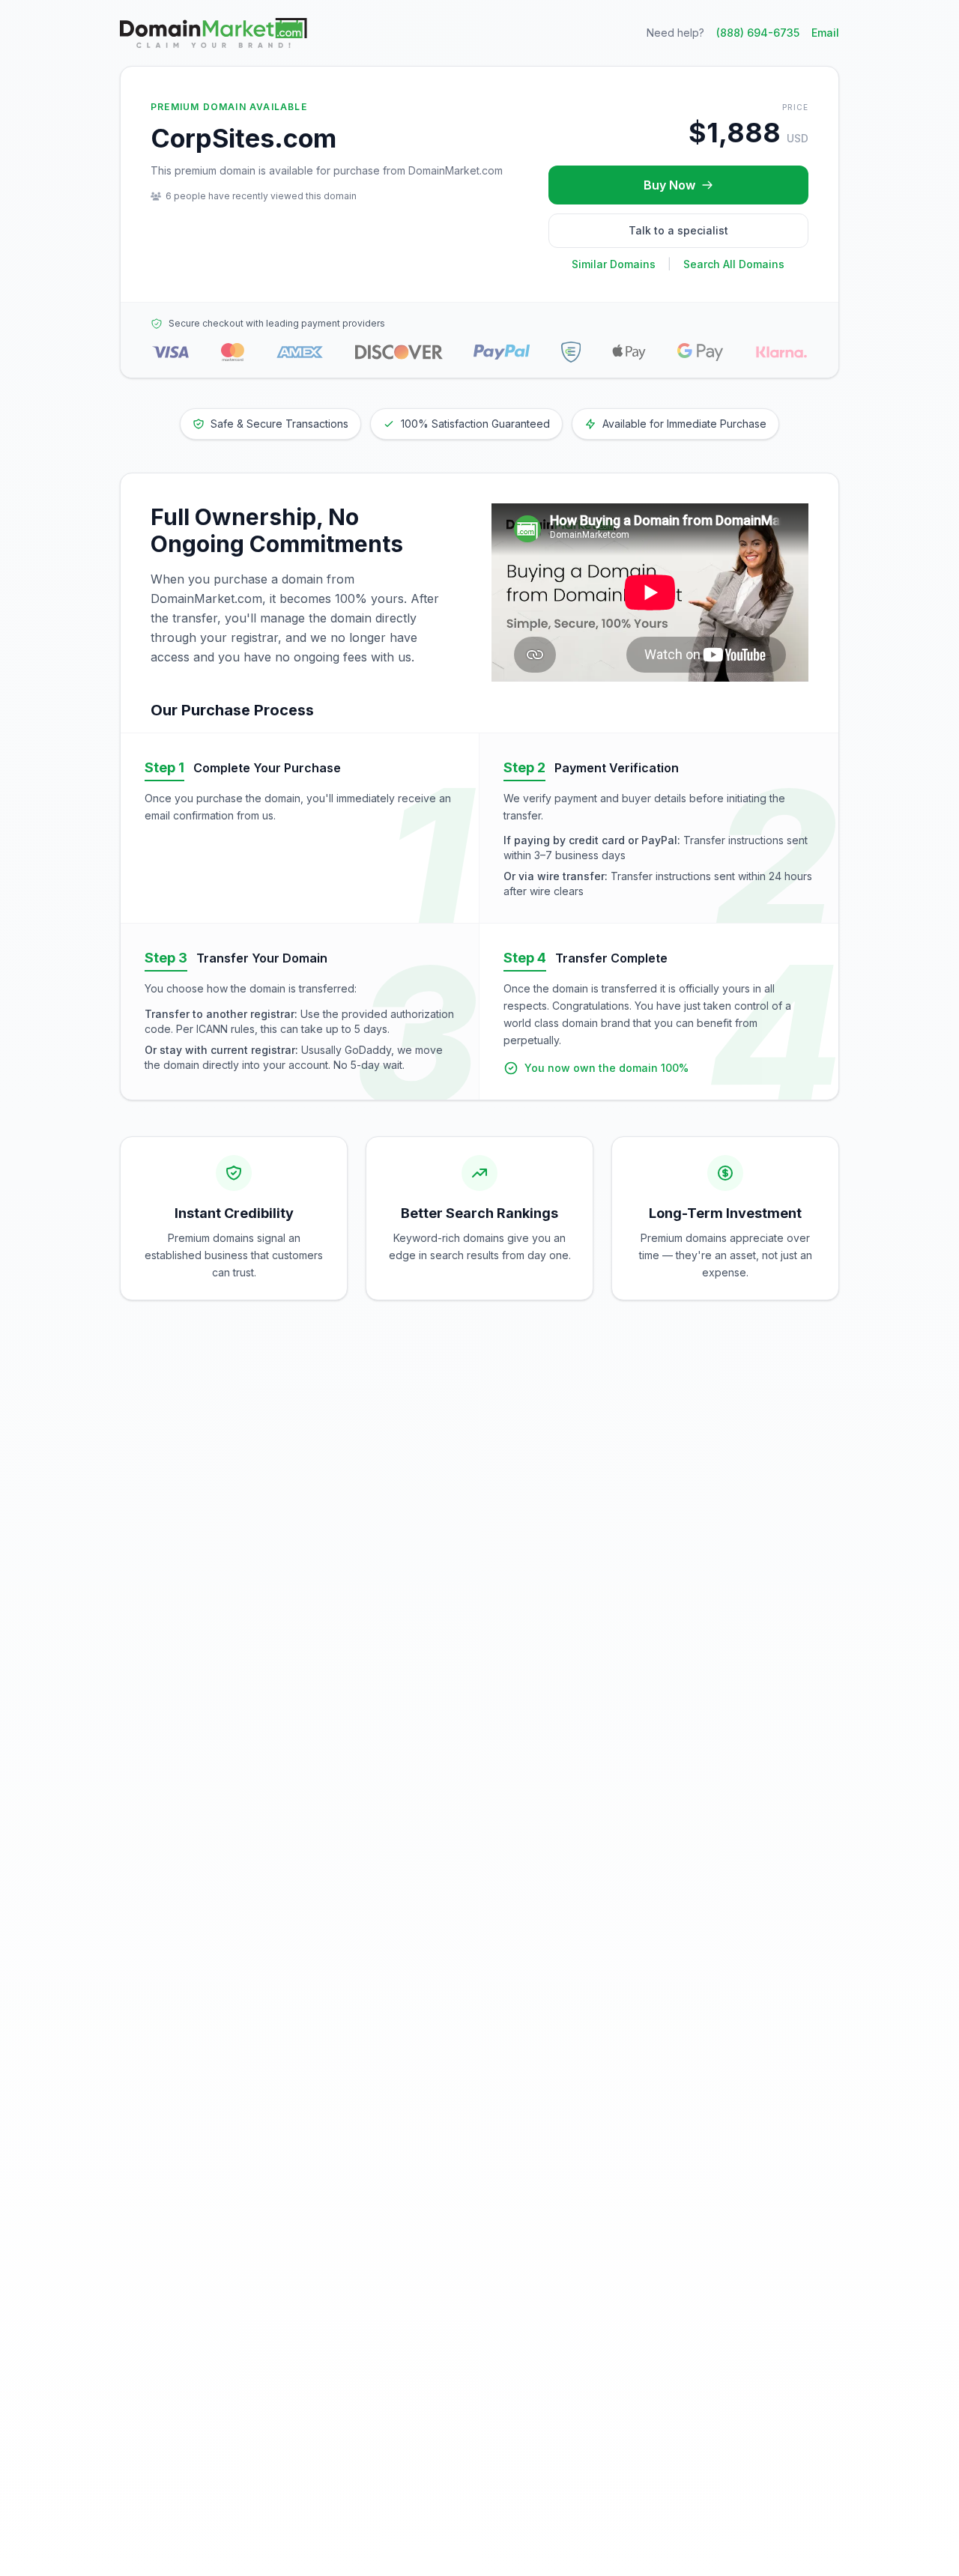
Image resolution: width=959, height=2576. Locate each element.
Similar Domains (614, 264)
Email (825, 33)
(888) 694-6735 (758, 33)
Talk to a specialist (678, 230)
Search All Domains (734, 264)
